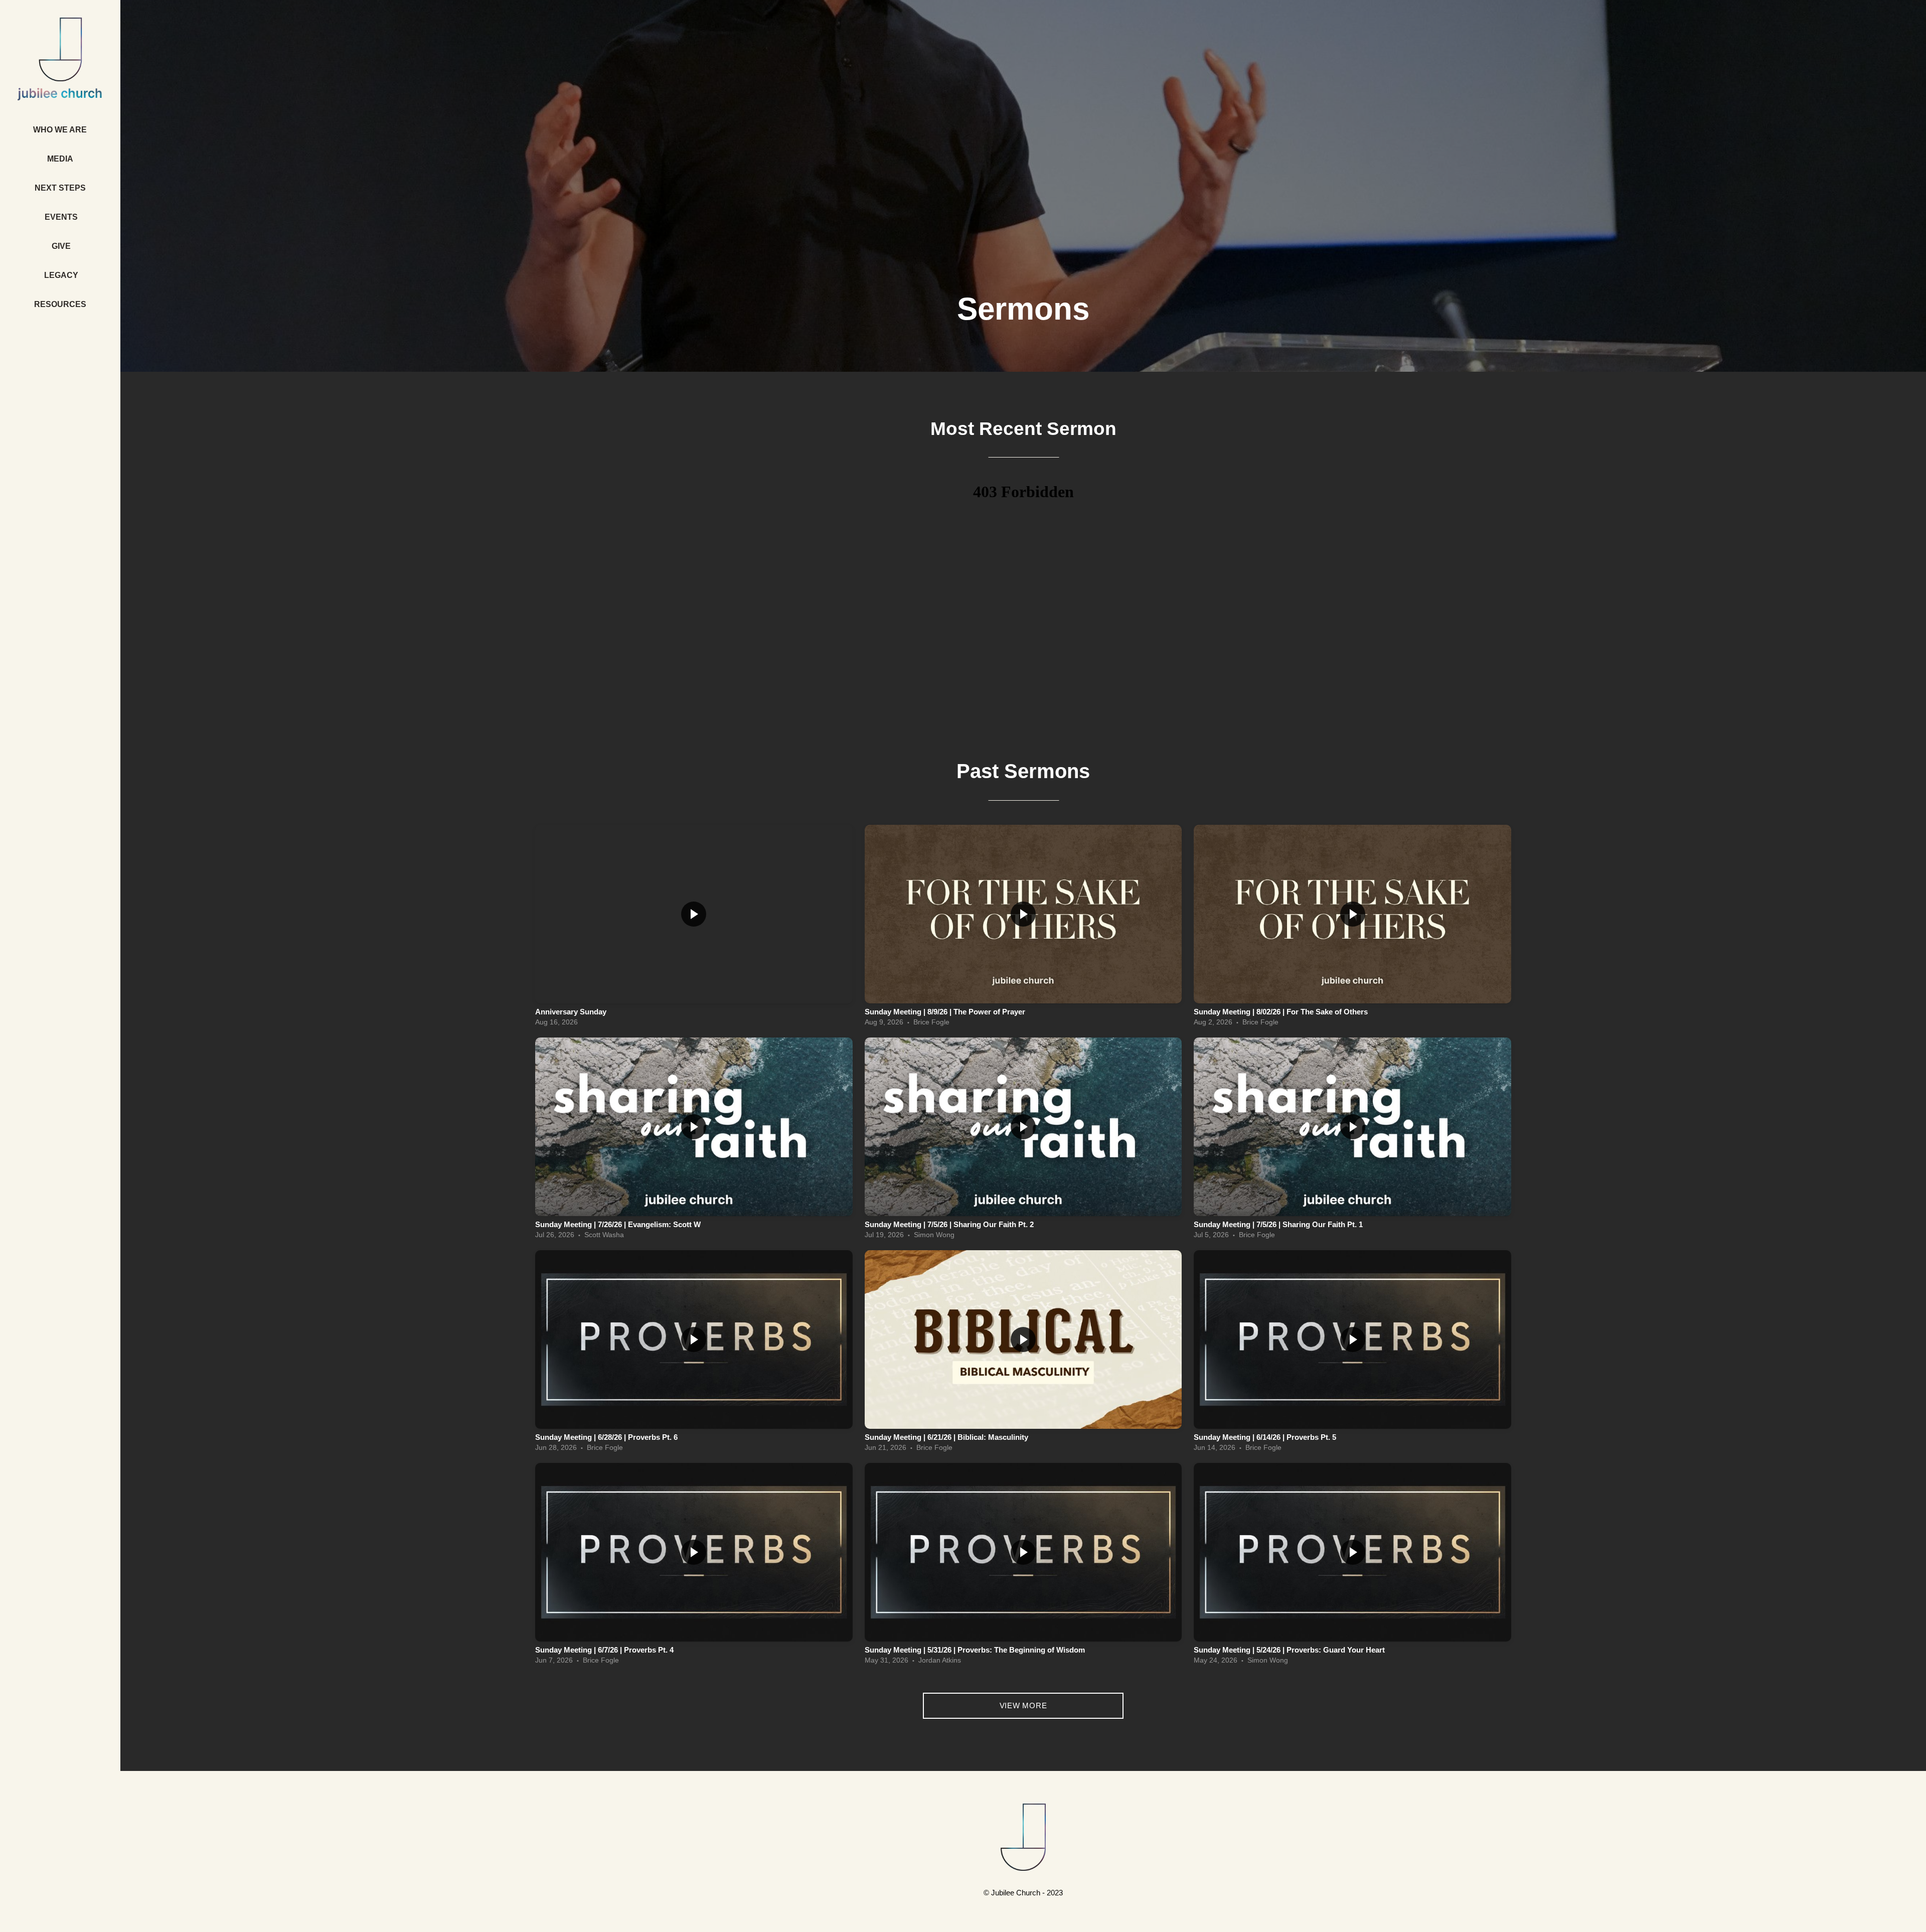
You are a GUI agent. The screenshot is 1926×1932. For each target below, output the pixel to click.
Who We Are (61, 130)
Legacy (61, 275)
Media (61, 159)
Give (61, 246)
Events (61, 217)
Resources (61, 304)
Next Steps (61, 188)
